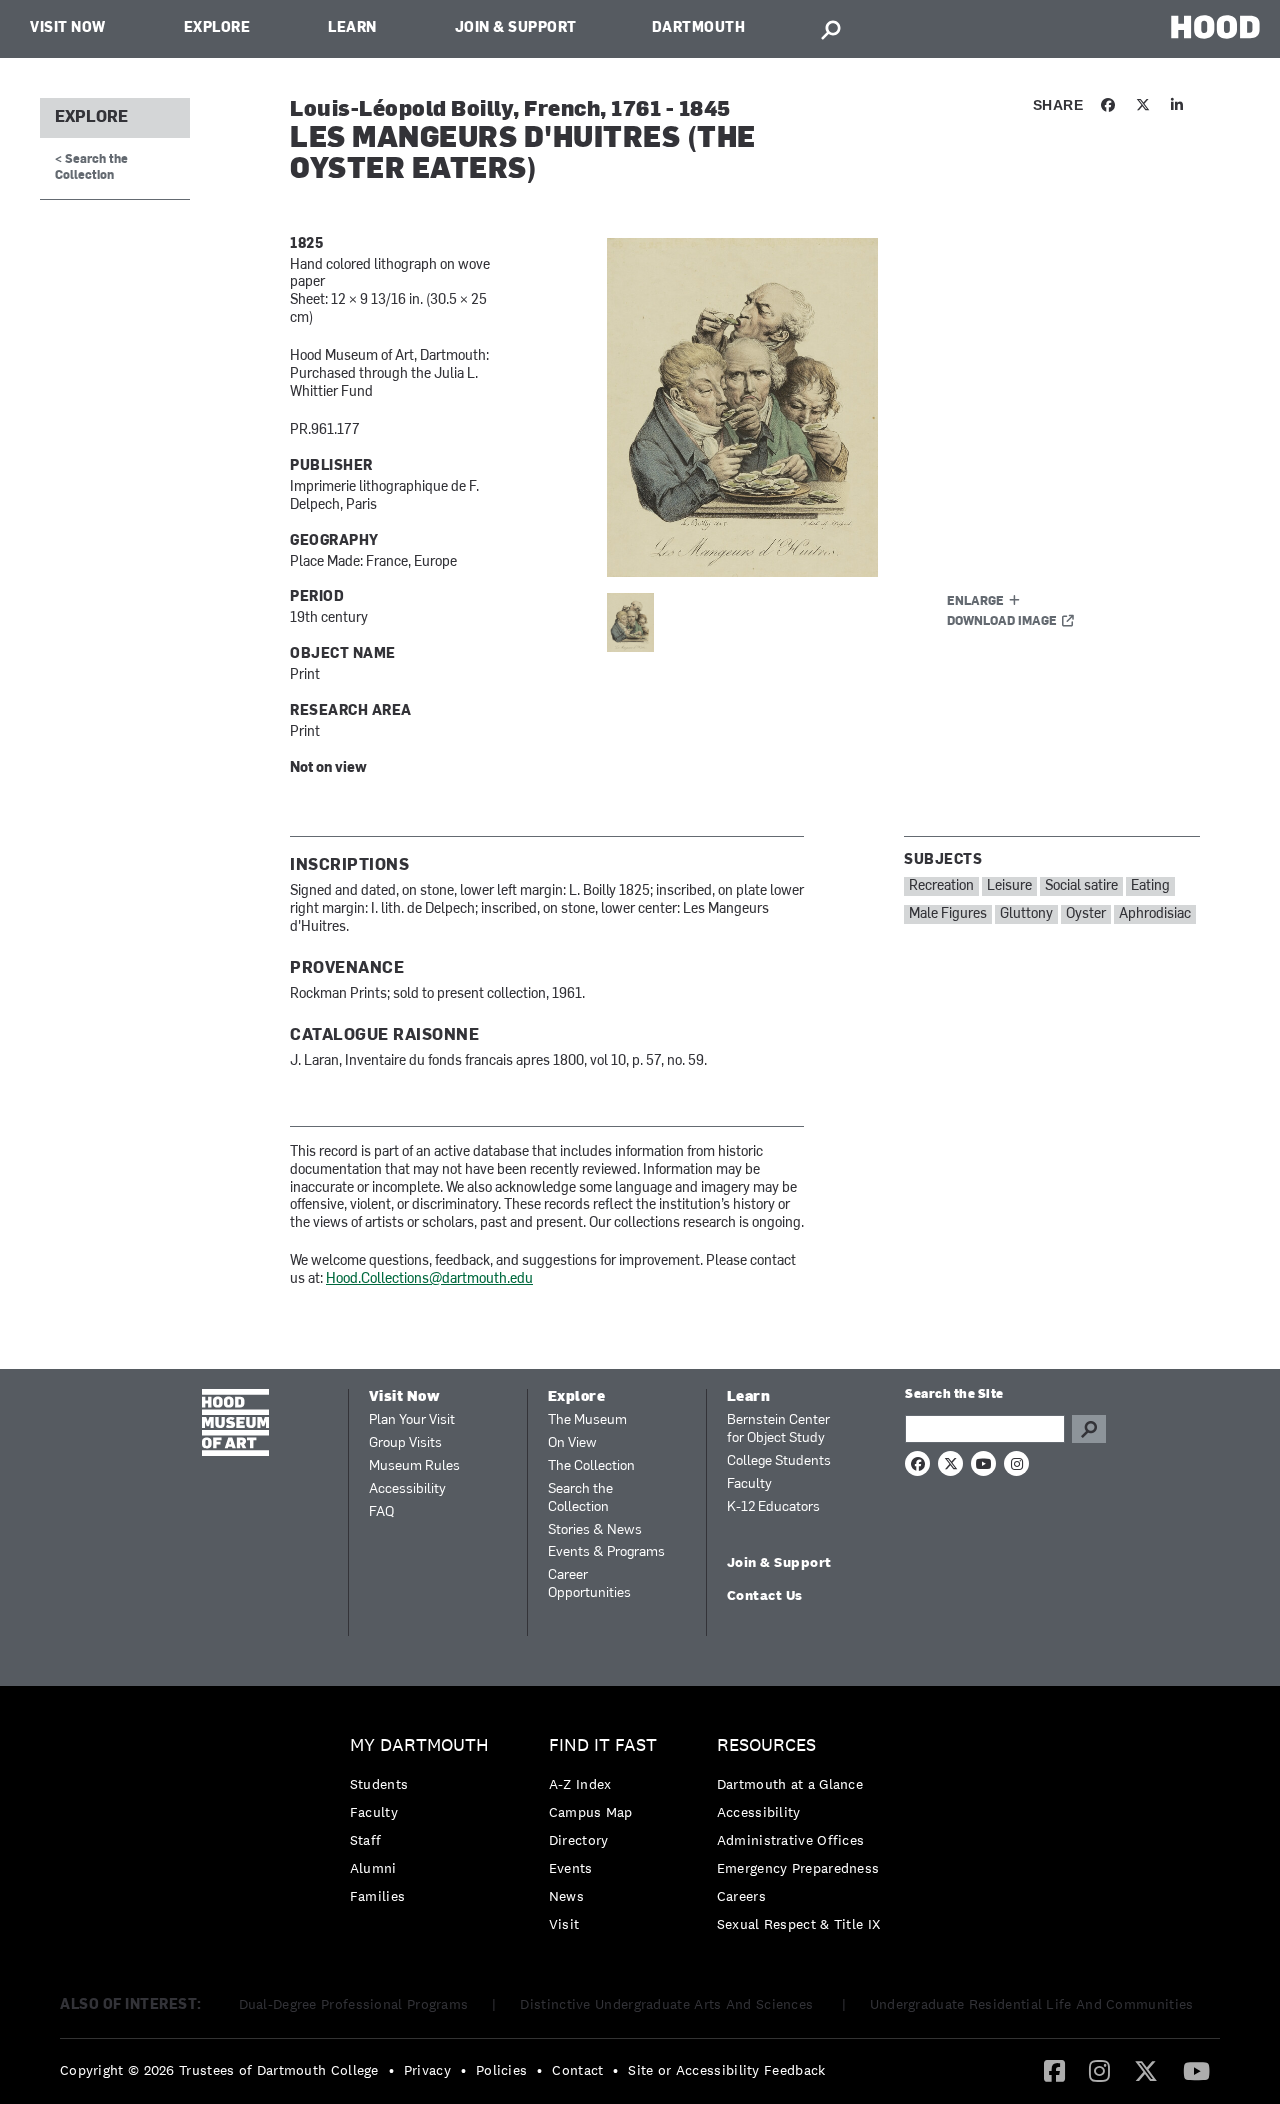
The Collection (591, 1466)
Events (571, 1868)
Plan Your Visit (412, 1420)
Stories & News (595, 1530)
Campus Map (591, 1812)
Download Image (1002, 622)
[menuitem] (424, 1825)
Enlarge (975, 602)
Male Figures (948, 914)
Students (379, 1784)
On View (572, 1443)
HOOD (1215, 26)
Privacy (427, 2070)
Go (1089, 1429)
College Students (779, 1461)
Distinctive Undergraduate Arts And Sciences (668, 2004)
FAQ (381, 1512)
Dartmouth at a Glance (790, 1784)
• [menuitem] (391, 2070)
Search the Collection (580, 1498)
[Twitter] (1146, 2070)
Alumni (373, 1868)
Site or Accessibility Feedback (726, 2070)
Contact (577, 2070)
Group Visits (405, 1443)
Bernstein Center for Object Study (778, 1429)
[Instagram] (1099, 2070)
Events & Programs (606, 1552)
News (566, 1896)
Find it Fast (603, 1745)
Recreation (941, 886)
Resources (766, 1745)
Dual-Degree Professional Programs (354, 2004)
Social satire (1081, 886)
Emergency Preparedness (798, 1868)
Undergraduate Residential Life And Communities (1032, 2004)
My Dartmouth (419, 1745)
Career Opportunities (589, 1584)
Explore (217, 28)
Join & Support (516, 28)
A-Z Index (580, 1784)
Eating (1150, 886)
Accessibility (407, 1489)
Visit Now (68, 28)
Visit (564, 1924)
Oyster (1086, 914)
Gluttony (1026, 914)
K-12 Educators (773, 1507)
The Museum (587, 1420)
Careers (741, 1896)
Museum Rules (414, 1466)
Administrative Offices (791, 1840)
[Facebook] (1054, 2070)
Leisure (1009, 886)
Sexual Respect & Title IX (799, 1924)
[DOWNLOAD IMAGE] (847, 408)
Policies (501, 2070)
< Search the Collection (91, 167)
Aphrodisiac (1155, 914)
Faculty (749, 1484)
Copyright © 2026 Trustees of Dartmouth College (219, 2070)
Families (377, 1896)
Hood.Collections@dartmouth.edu (429, 1279)
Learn (352, 28)
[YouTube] (1196, 2070)
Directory (579, 1840)
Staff (366, 1840)
